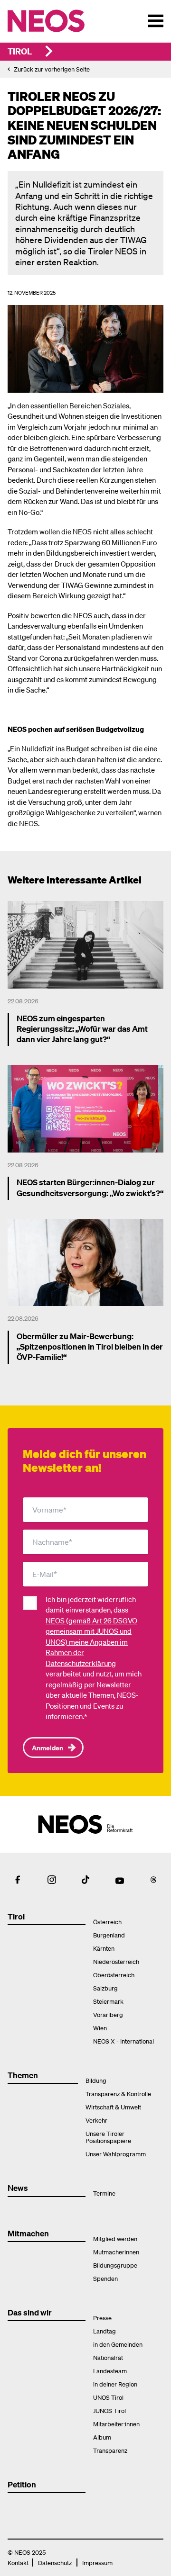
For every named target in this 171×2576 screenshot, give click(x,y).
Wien (100, 2028)
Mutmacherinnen (116, 2252)
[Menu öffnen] (156, 21)
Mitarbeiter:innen (116, 2424)
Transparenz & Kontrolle (118, 2094)
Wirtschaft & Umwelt (113, 2107)
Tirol (20, 51)
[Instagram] (52, 1880)
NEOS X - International (123, 2041)
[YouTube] (120, 1880)
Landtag (104, 2331)
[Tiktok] (85, 1880)
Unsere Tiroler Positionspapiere (108, 2137)
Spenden (105, 2278)
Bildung (96, 2080)
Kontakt (18, 2562)
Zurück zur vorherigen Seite (52, 69)
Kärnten (104, 1948)
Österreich (107, 1922)
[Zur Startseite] (66, 21)
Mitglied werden (115, 2238)
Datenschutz (55, 2562)
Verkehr (96, 2120)
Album (102, 2437)
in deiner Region (115, 2384)
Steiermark (108, 2001)
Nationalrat (108, 2357)
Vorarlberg (108, 2014)
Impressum (97, 2562)
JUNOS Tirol (109, 2410)
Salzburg (105, 1988)
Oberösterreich (114, 1975)
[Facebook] (18, 1880)
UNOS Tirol (108, 2397)
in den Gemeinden (118, 2344)
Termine (104, 2193)
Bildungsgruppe (115, 2265)
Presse (102, 2318)
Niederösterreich (116, 1961)
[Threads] (153, 1880)
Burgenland (109, 1935)
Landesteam (110, 2371)
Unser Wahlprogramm (116, 2154)
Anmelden (47, 1747)
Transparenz (110, 2450)
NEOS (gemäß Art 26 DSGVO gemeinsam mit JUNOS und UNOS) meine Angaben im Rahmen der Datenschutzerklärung (91, 1642)
